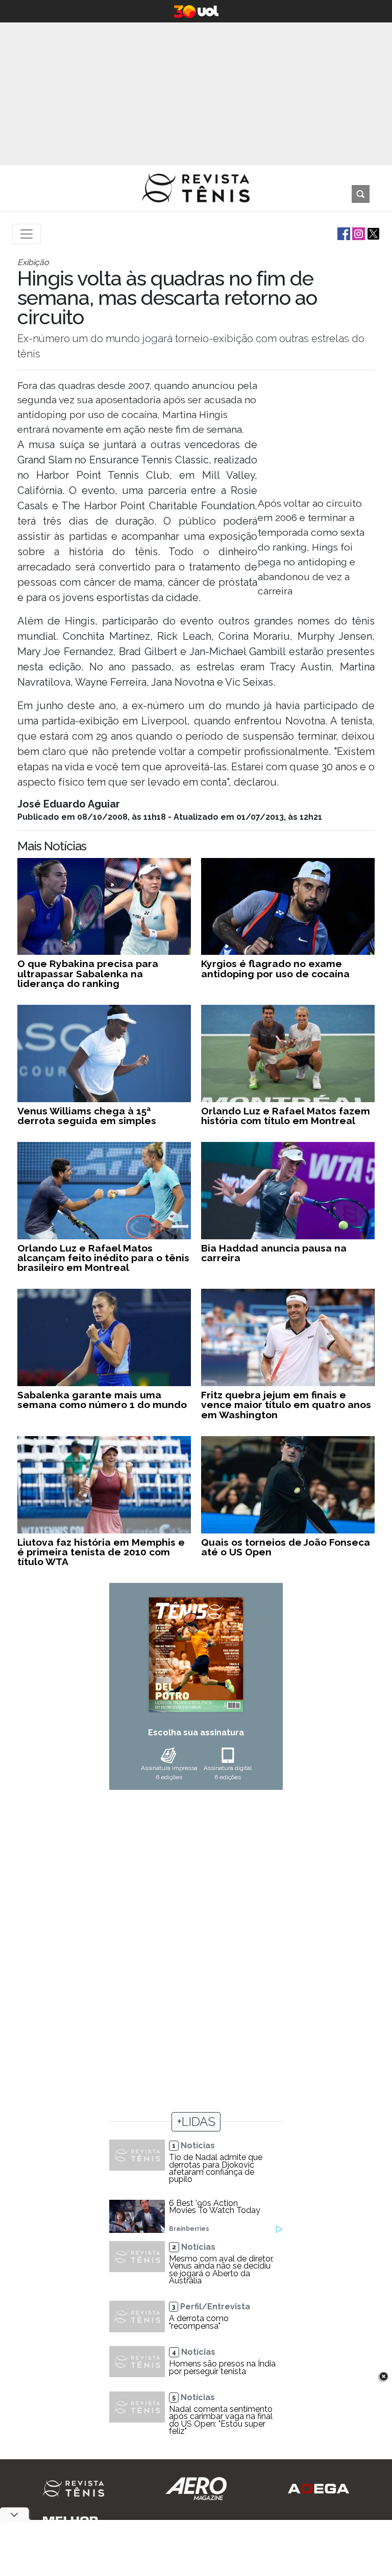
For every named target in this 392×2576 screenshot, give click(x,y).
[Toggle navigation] (27, 234)
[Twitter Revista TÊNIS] (372, 233)
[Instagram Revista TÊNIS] (358, 233)
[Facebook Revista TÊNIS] (343, 233)
